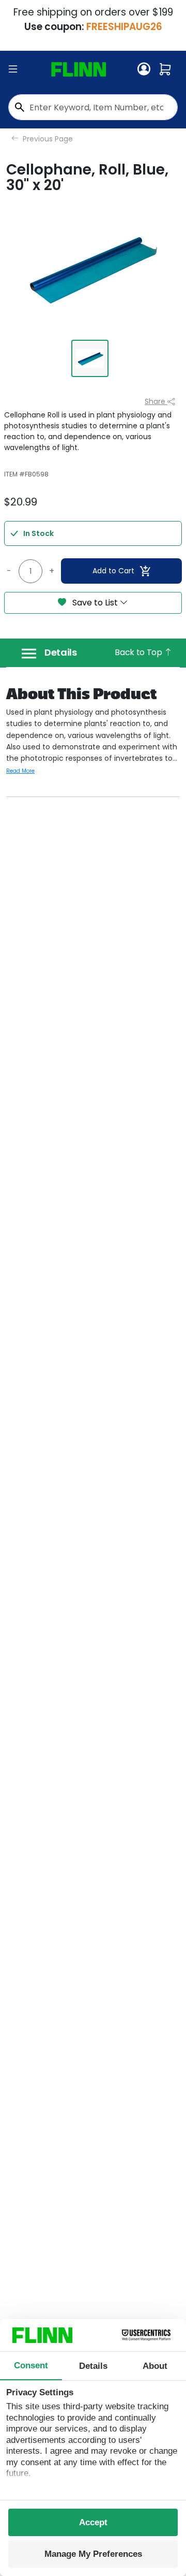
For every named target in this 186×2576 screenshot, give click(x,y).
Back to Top (139, 652)
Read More (20, 771)
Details (61, 653)
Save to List (95, 603)
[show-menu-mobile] (13, 69)
